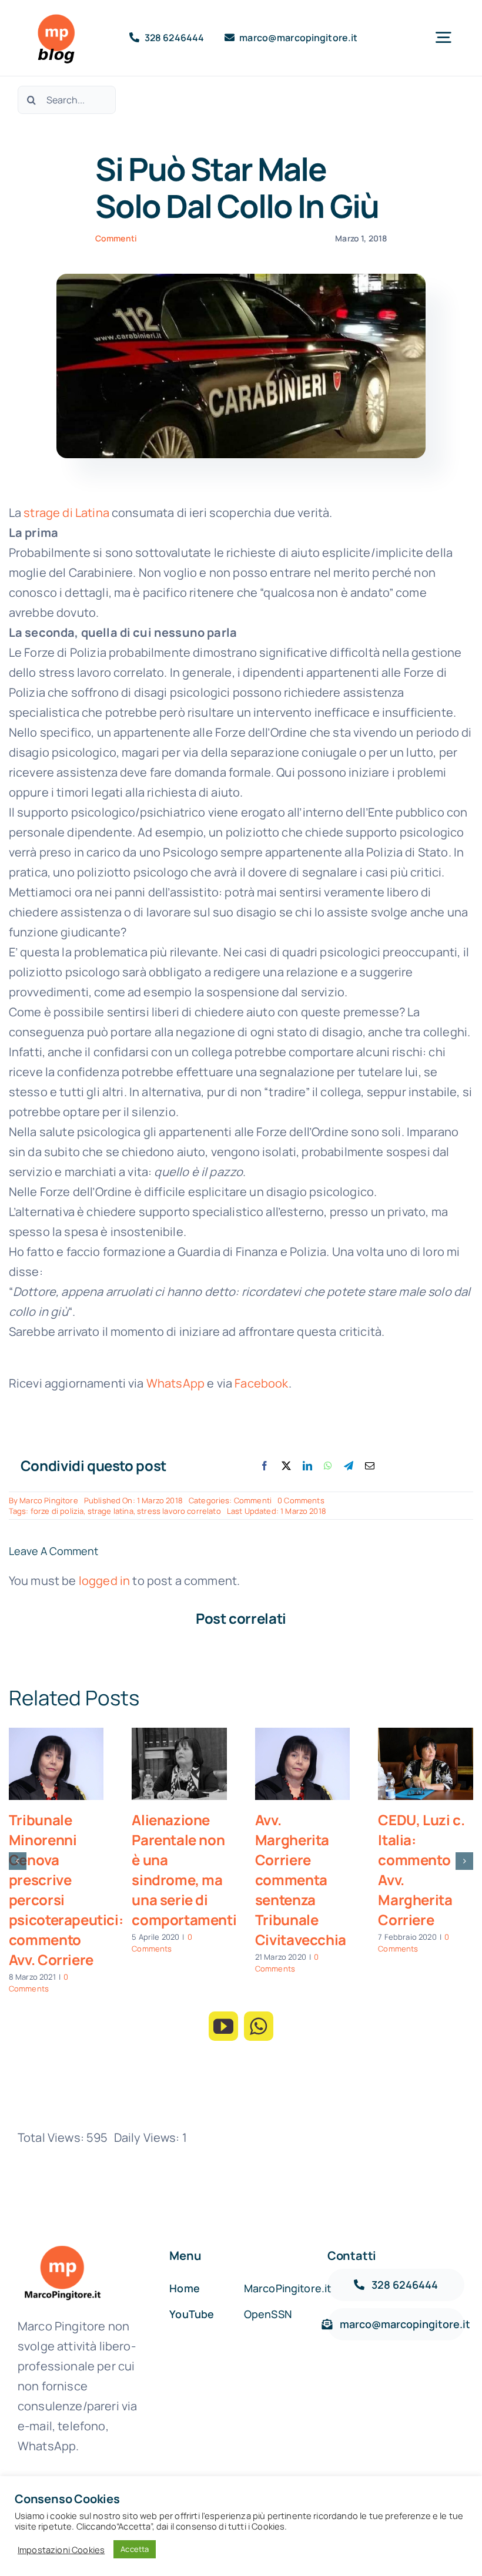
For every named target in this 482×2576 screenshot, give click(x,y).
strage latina (111, 1511)
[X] (286, 1466)
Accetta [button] (135, 2549)
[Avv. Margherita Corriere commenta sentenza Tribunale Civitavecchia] (303, 1764)
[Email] (370, 1466)
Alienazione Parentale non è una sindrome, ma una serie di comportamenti (184, 1870)
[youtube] (223, 2026)
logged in (104, 1581)
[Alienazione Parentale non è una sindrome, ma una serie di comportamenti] (179, 1764)
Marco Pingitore (48, 1500)
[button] (18, 1861)
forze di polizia (57, 1511)
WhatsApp (175, 1383)
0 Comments (301, 1500)
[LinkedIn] (307, 1466)
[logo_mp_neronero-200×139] (62, 2247)
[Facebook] (265, 1466)
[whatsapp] (259, 2026)
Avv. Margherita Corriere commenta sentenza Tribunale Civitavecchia (301, 1880)
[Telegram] (349, 1466)
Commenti (116, 238)
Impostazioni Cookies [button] (61, 2550)
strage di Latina (66, 513)
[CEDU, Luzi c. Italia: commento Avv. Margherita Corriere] (426, 1764)
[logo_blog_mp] (55, 17)
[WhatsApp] (328, 1466)
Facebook (261, 1383)
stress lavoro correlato (179, 1511)
